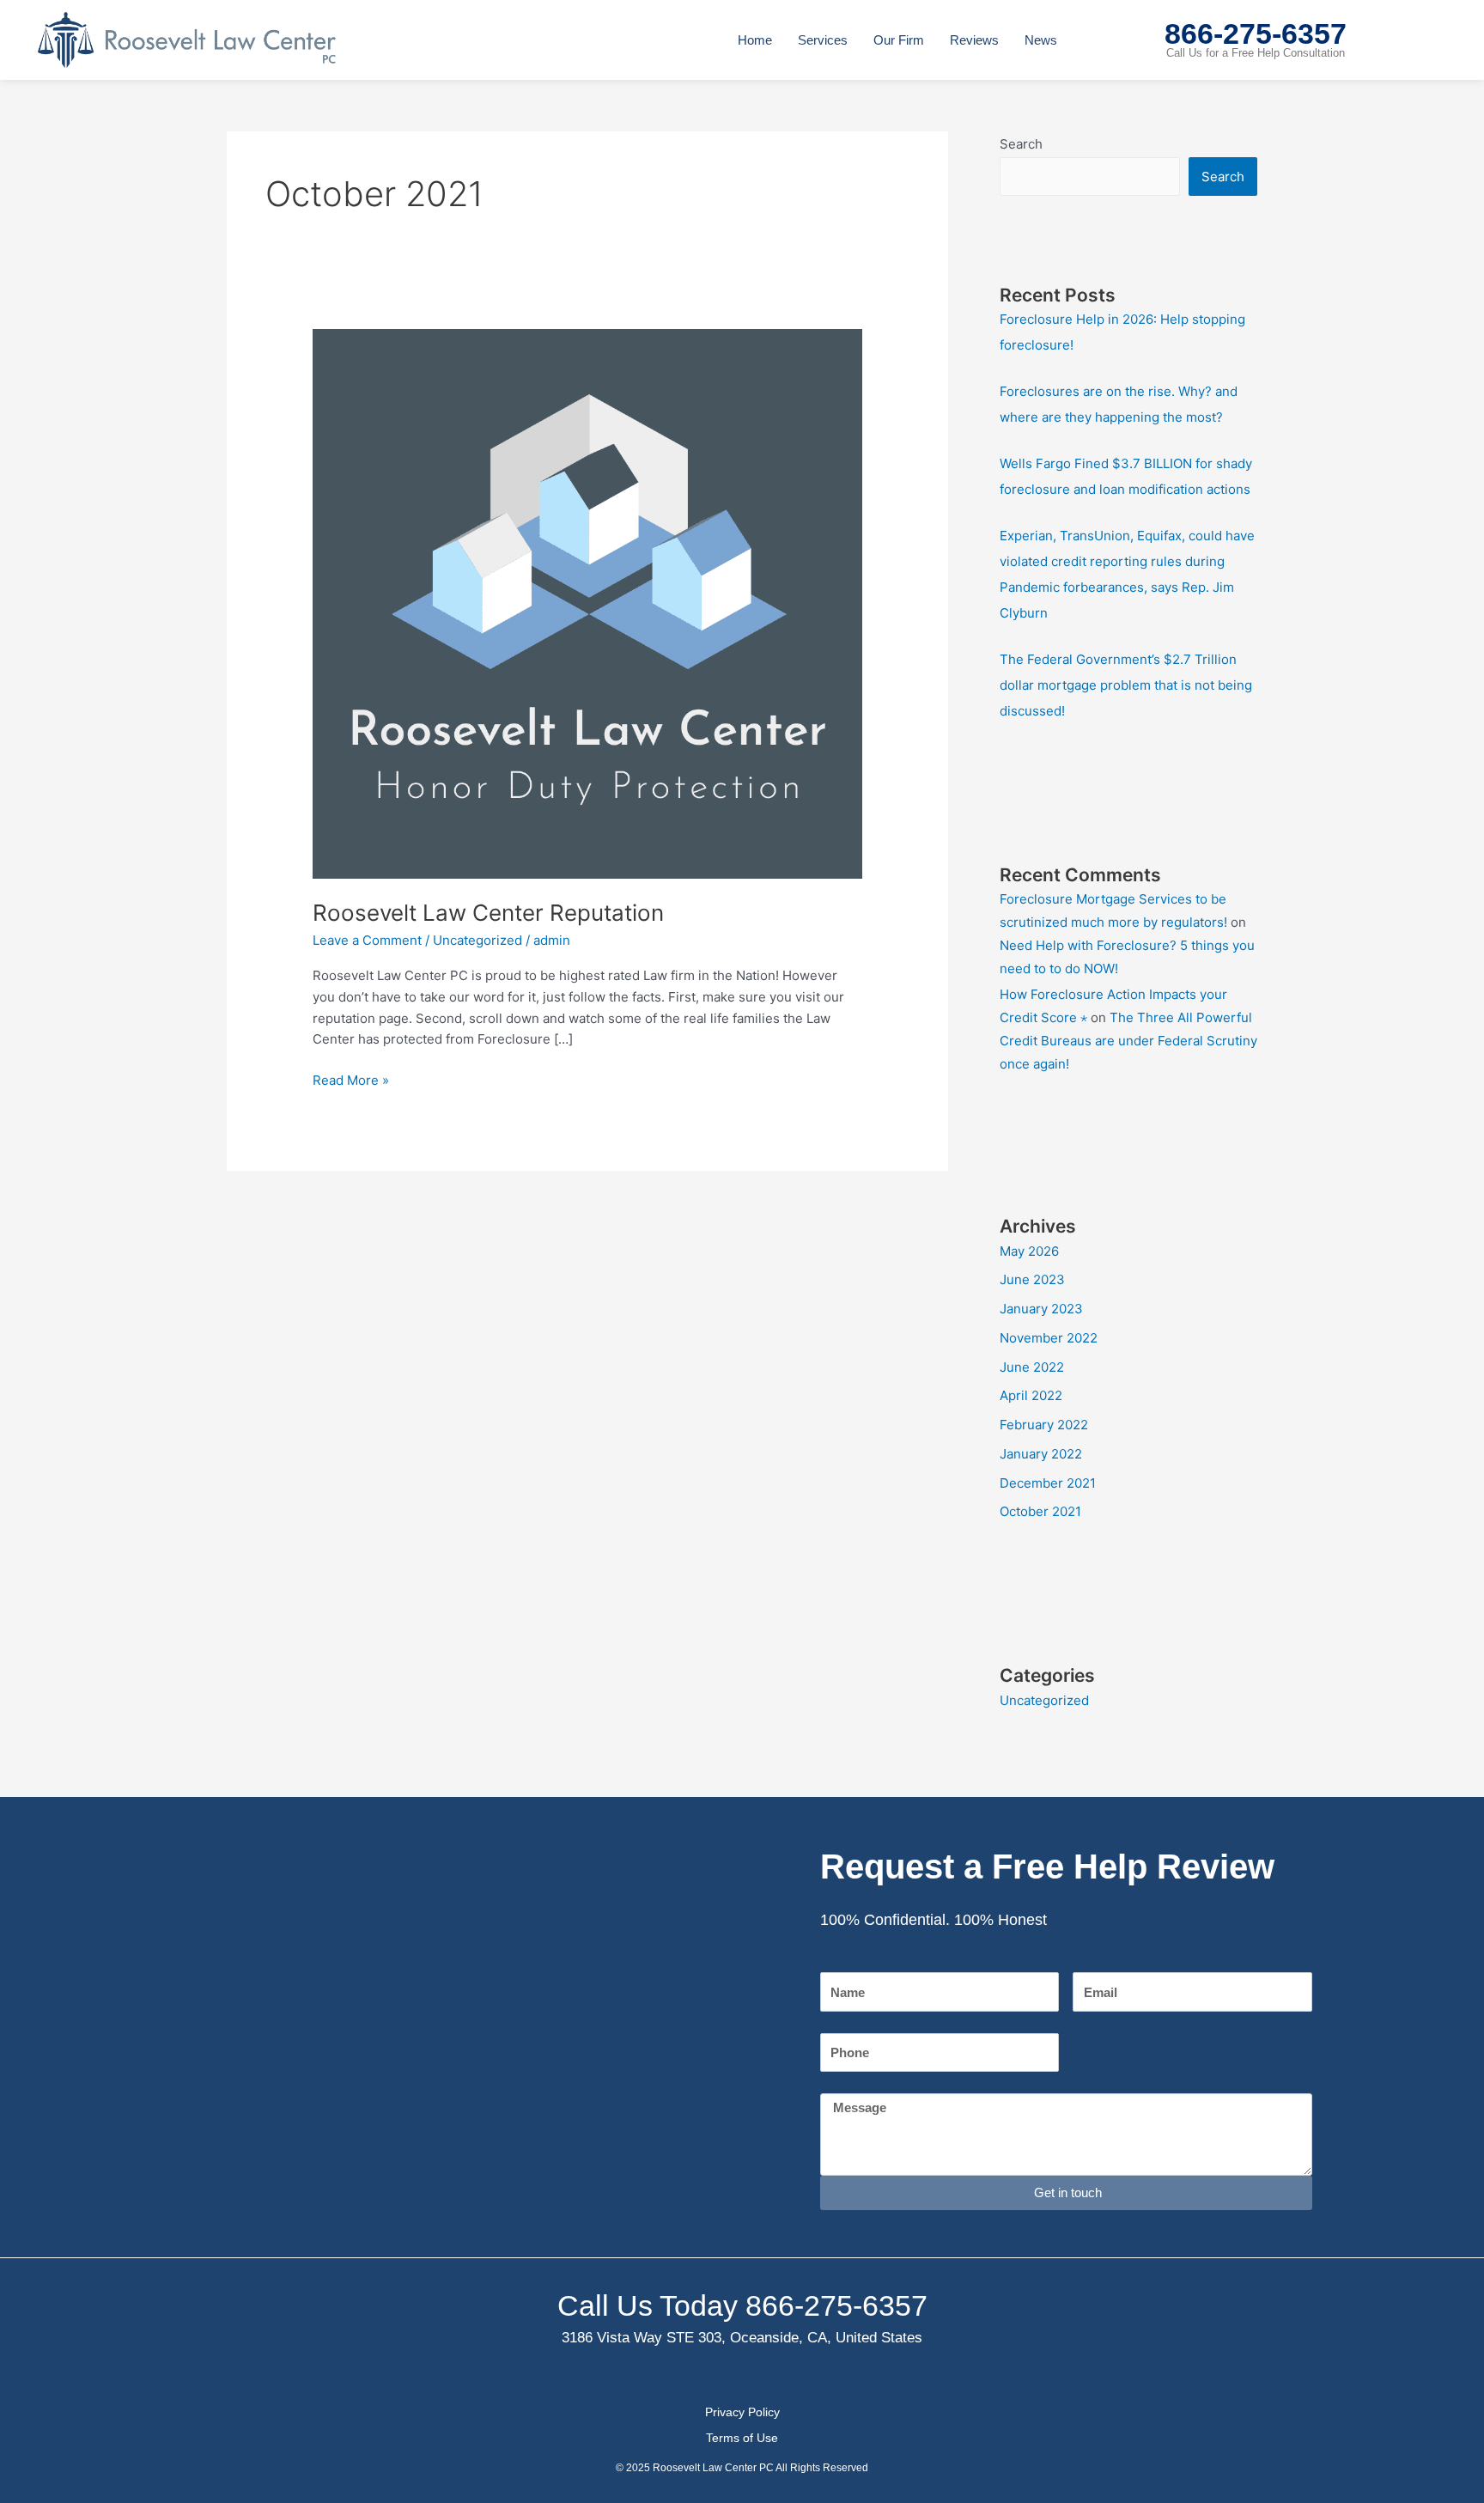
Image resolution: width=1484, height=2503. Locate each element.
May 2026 (1029, 1251)
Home (755, 40)
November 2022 (1049, 1338)
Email (1089, 1961)
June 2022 (1032, 1367)
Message (846, 2082)
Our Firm (899, 40)
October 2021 (1040, 1511)
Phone (838, 2022)
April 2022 (1031, 1395)
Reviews (974, 40)
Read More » (351, 1079)
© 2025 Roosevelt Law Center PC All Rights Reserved (742, 2468)
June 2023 (1032, 1279)
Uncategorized (477, 940)
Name (837, 1961)
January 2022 (1041, 1454)
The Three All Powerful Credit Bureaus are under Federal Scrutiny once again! (1128, 1041)
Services (823, 40)
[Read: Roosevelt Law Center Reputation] (587, 603)
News (1041, 40)
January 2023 (1041, 1309)
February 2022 (1044, 1425)
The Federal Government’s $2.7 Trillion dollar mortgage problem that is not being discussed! (1126, 685)
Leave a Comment (367, 940)
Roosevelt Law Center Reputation (488, 913)
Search (1021, 144)
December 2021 (1048, 1483)
